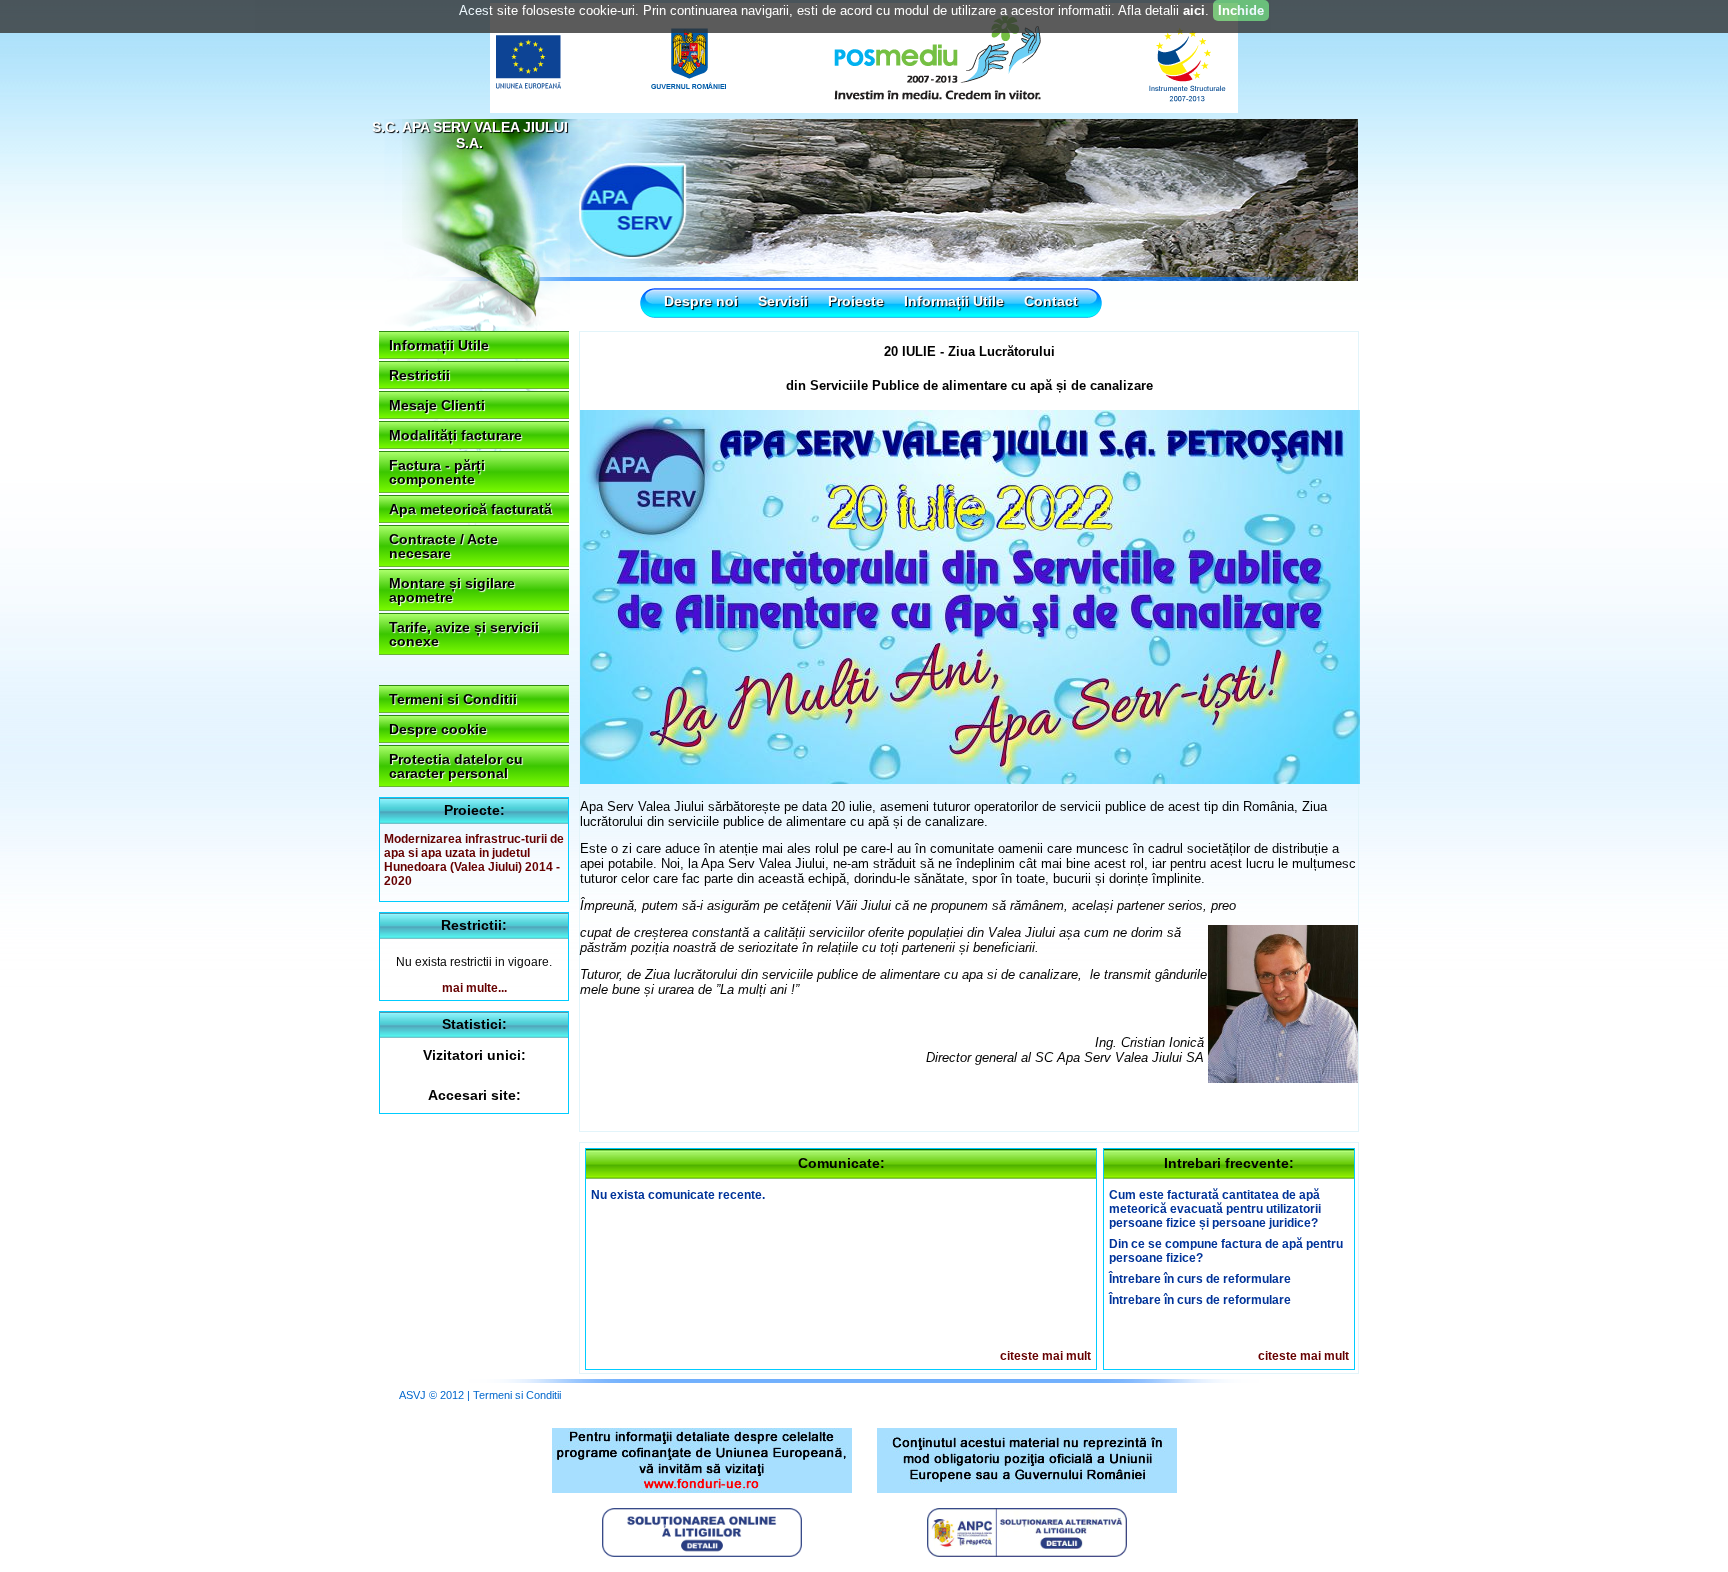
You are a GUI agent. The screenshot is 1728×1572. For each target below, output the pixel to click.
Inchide (1241, 10)
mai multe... (474, 988)
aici (1194, 10)
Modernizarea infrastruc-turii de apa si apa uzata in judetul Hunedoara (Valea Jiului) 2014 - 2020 (474, 860)
